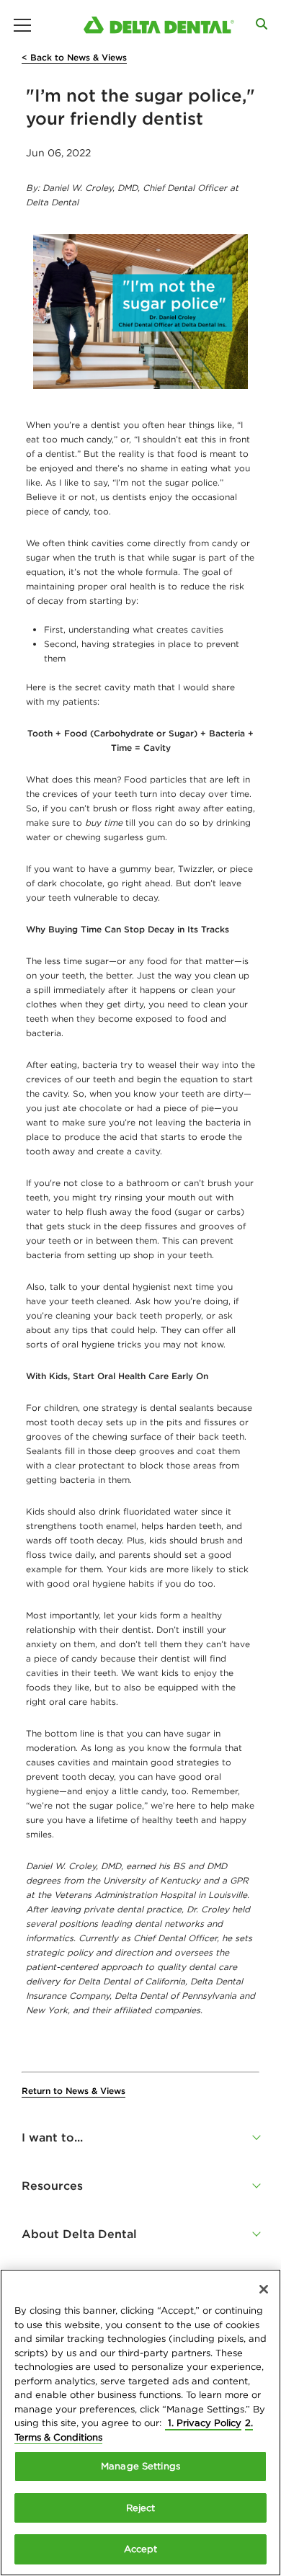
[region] (140, 2423)
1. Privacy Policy (203, 2423)
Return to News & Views (73, 2091)
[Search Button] (262, 24)
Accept (141, 2549)
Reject (141, 2508)
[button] (140, 2137)
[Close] (264, 2289)
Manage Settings (140, 2466)
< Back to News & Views (74, 57)
